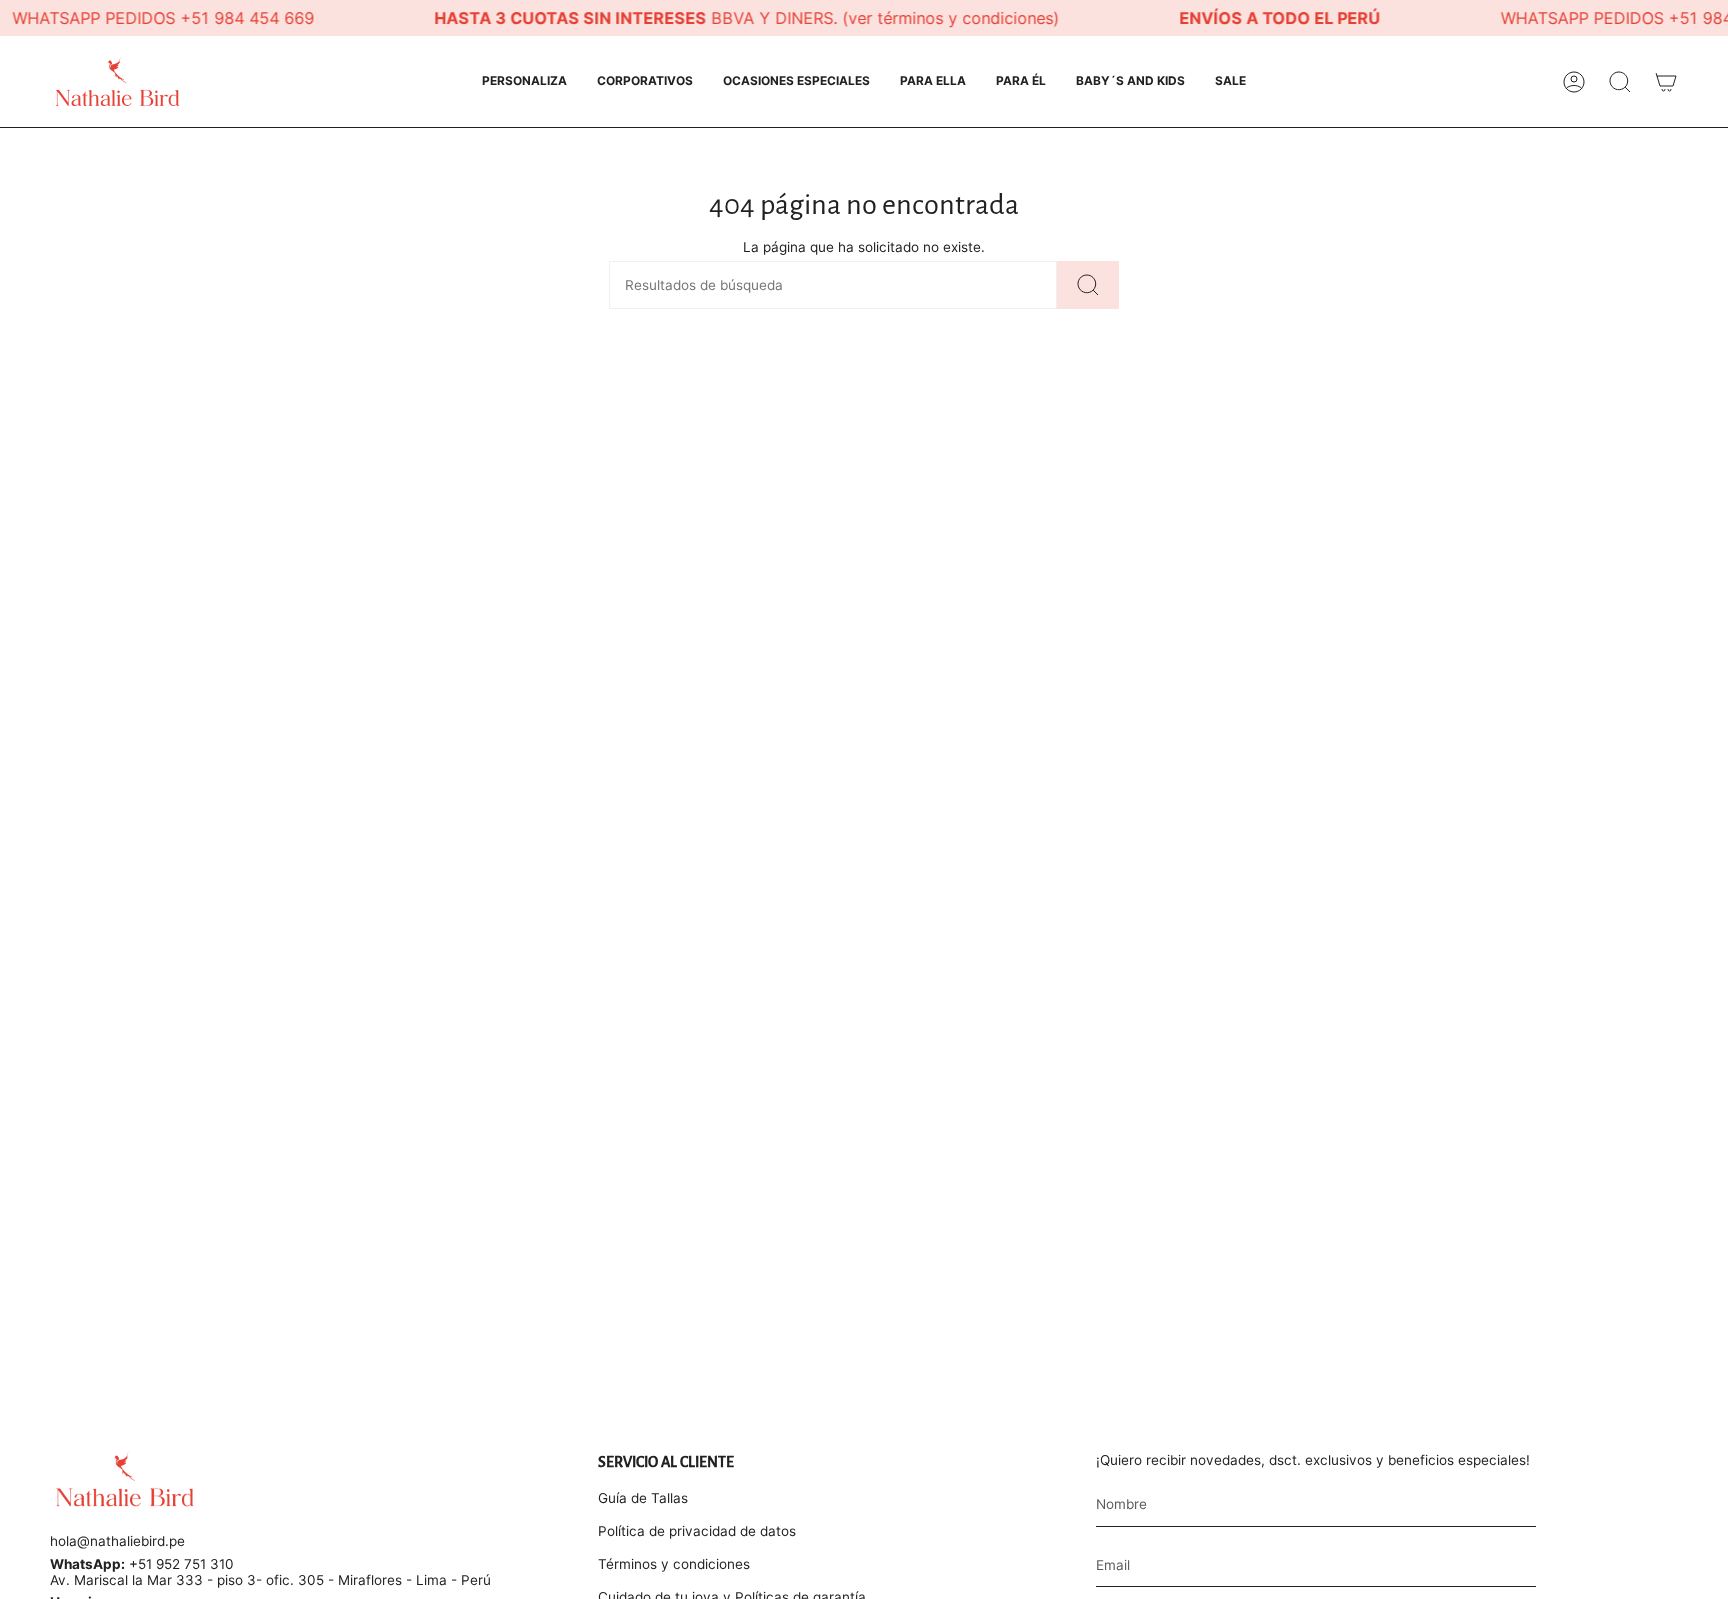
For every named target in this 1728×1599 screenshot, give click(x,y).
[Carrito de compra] (1666, 82)
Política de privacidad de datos (697, 1531)
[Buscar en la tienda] (1088, 285)
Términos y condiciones (674, 1564)
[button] (524, 81)
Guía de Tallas (643, 1498)
